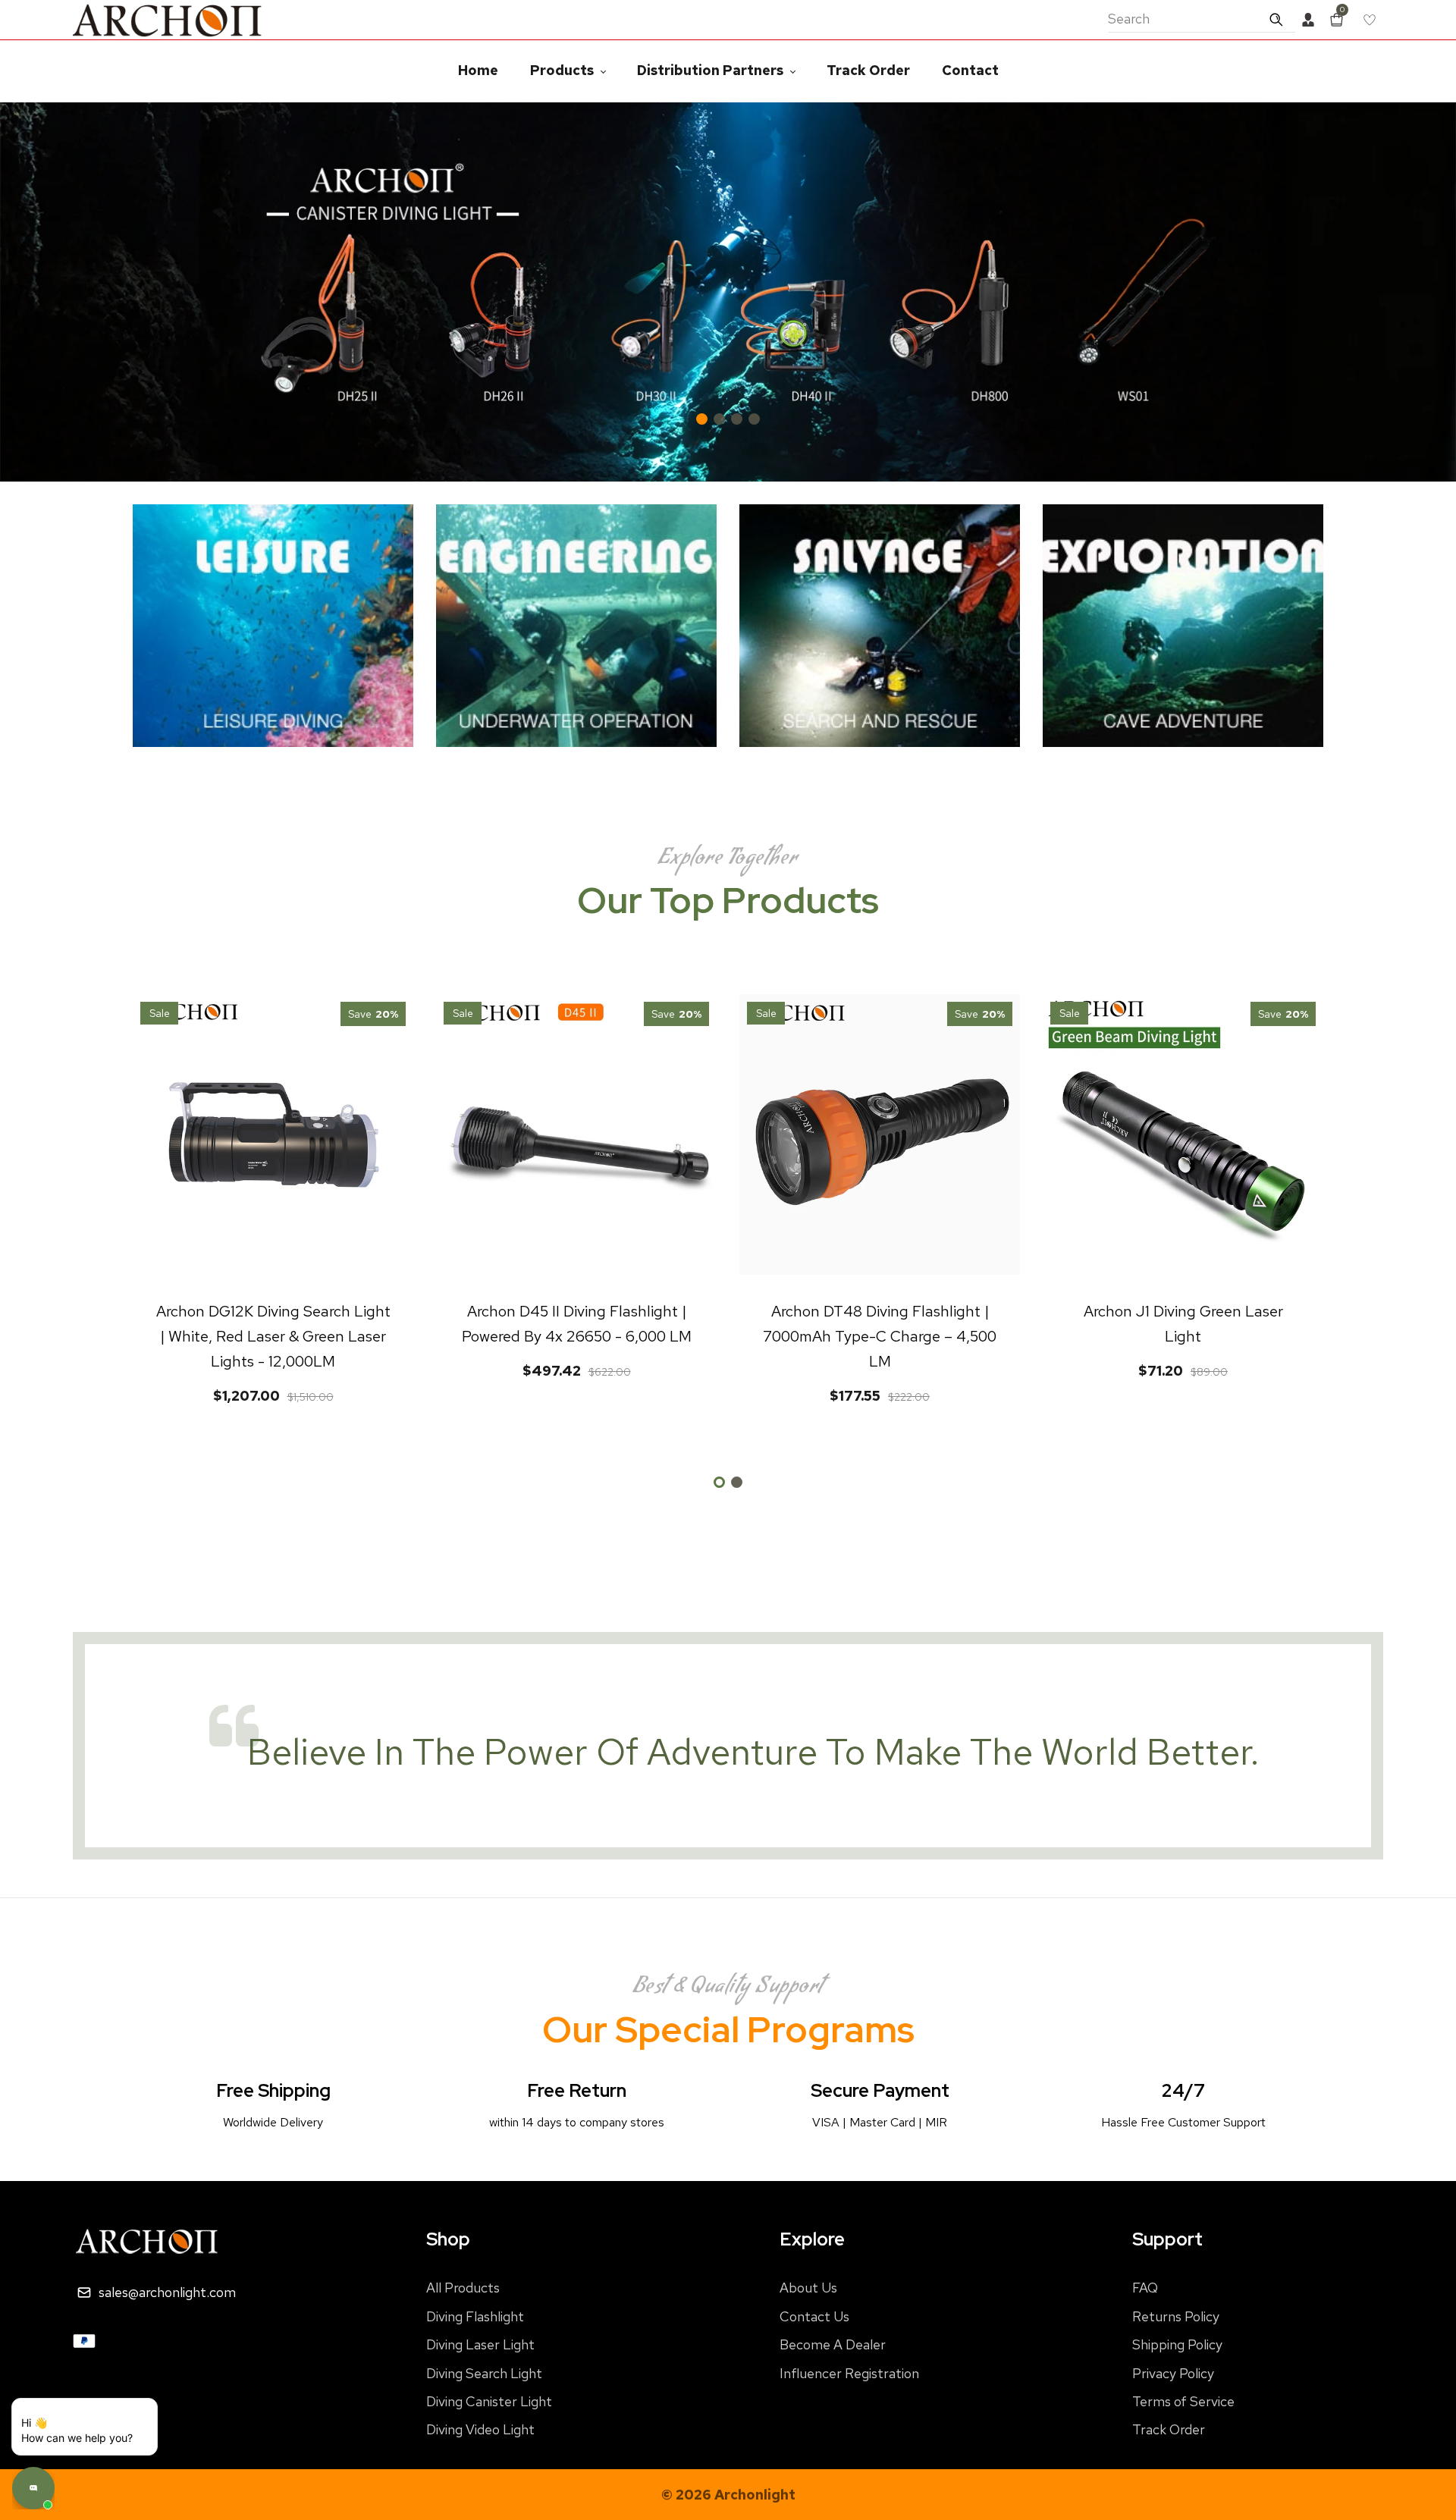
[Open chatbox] (33, 2488)
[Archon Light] (168, 19)
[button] (1433, 292)
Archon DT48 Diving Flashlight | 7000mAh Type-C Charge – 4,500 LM (880, 1336)
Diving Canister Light (489, 2401)
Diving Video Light (480, 2429)
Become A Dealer (833, 2344)
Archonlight (755, 2495)
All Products (463, 2288)
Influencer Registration (849, 2373)
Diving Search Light (484, 2373)
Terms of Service (1183, 2401)
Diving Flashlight (475, 2316)
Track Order (1169, 2429)
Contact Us (814, 2316)
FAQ (1145, 2288)
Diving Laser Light (480, 2344)
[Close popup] (107, 2430)
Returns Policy (1176, 2316)
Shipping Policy (1177, 2344)
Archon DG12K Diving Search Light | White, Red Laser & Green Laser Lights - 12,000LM (273, 1336)
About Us (808, 2288)
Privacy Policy (1173, 2373)
